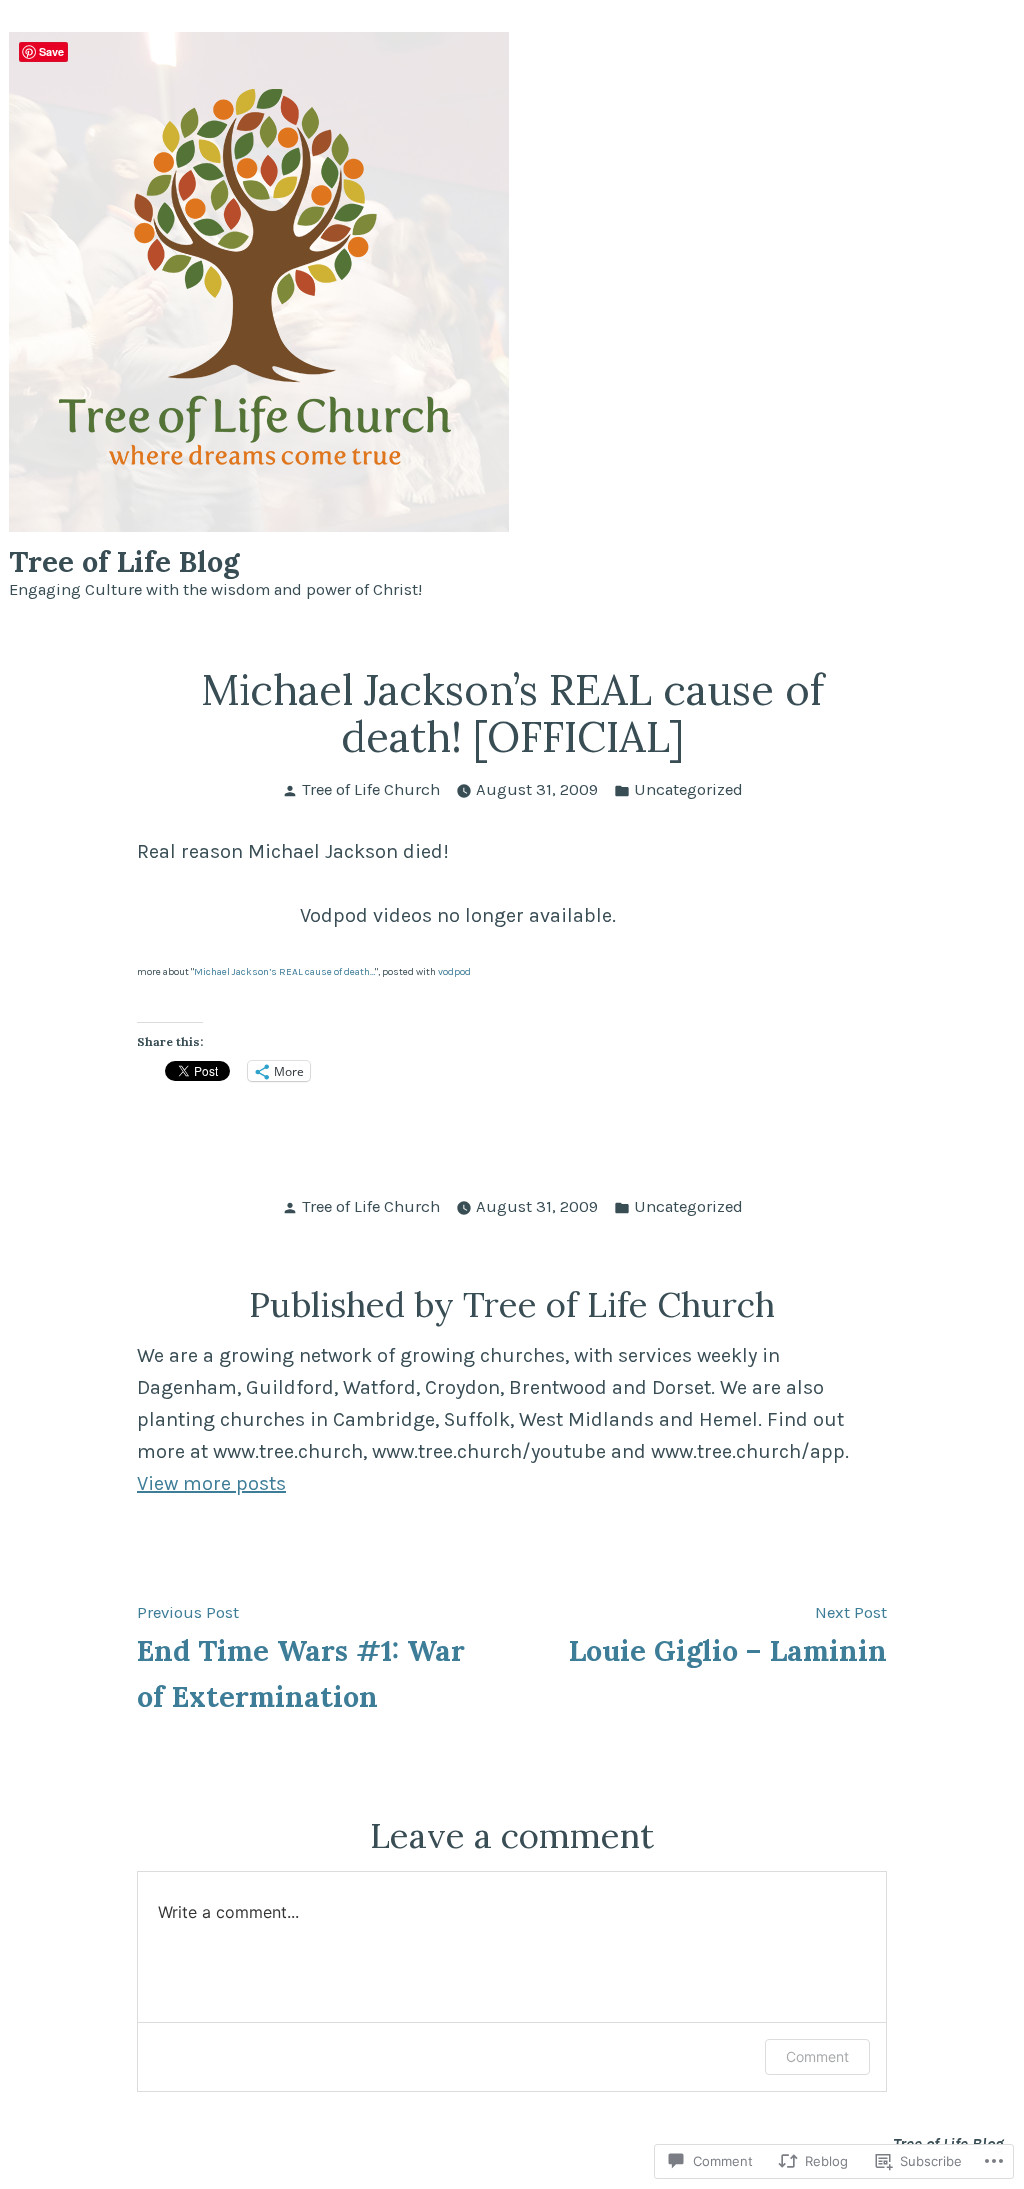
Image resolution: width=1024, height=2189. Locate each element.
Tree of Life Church (371, 789)
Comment (817, 2056)
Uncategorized (688, 789)
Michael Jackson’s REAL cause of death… (284, 972)
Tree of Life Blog (124, 561)
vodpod (454, 972)
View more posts (211, 1483)
